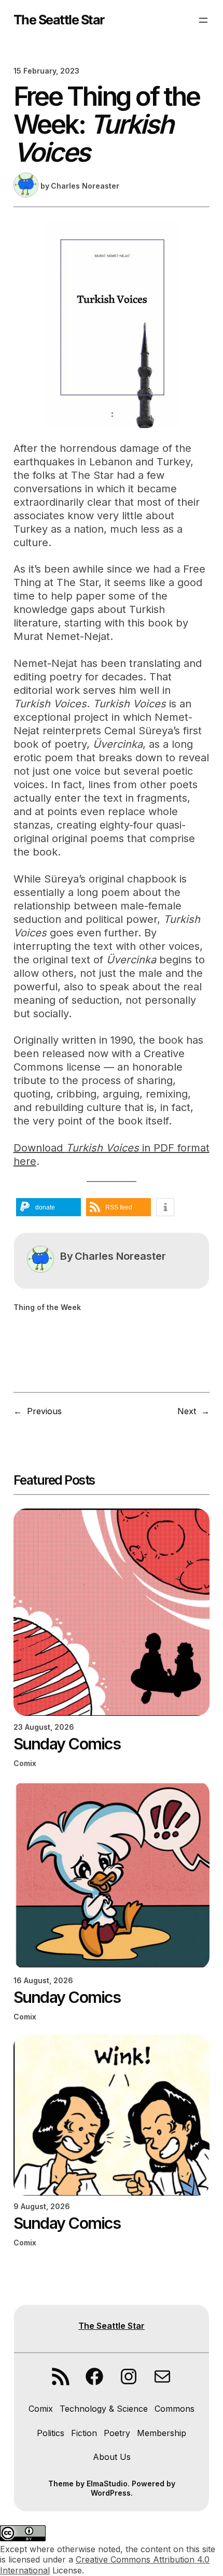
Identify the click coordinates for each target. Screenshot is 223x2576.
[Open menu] (203, 20)
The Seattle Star (59, 20)
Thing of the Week (47, 1307)
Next (187, 1411)
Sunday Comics (67, 1744)
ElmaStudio (107, 2484)
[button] (48, 1207)
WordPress (111, 2493)
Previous (44, 1411)
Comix (25, 1763)
